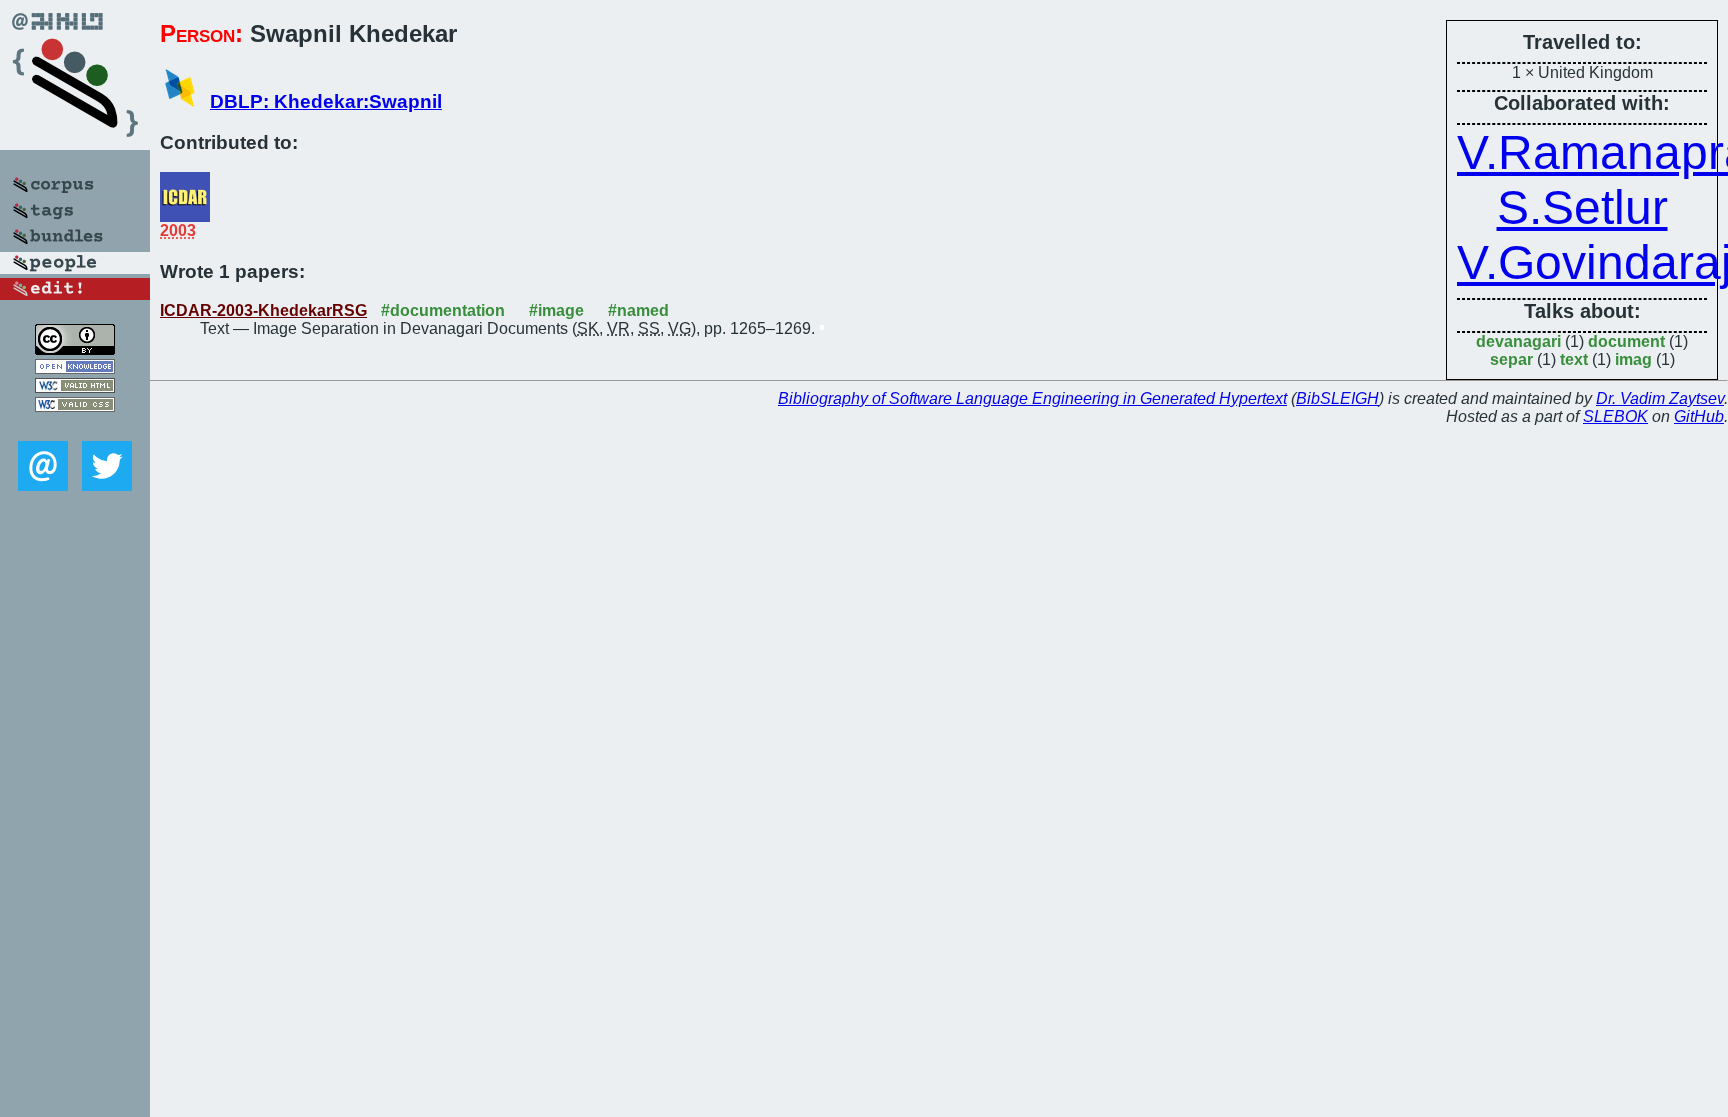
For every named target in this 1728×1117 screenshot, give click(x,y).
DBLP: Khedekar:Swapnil (326, 101)
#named (638, 310)
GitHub (1699, 416)
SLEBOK (1615, 416)
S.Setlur (1582, 207)
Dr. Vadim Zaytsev (1660, 398)
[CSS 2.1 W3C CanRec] (75, 426)
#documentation (443, 310)
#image (556, 310)
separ (1511, 359)
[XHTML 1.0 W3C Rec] (75, 387)
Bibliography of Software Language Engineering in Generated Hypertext (1032, 398)
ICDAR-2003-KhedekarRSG (263, 310)
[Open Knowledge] (75, 368)
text (1574, 359)
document (1626, 341)
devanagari (1518, 341)
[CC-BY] (75, 349)
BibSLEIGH (1337, 398)
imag (1633, 359)
